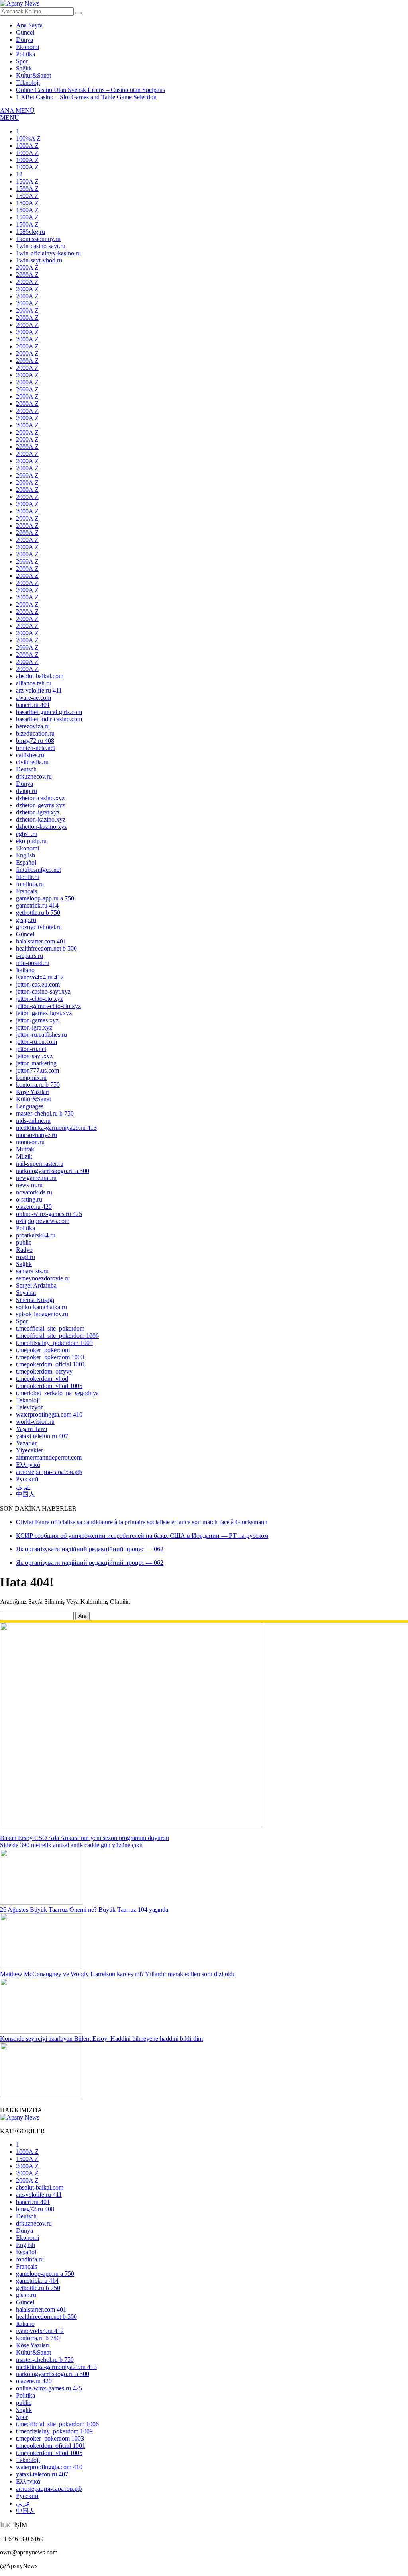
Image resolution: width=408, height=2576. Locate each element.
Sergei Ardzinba (36, 1285)
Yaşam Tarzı (31, 1429)
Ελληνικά (28, 1465)
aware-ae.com (33, 698)
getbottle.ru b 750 (38, 913)
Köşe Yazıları (33, 1092)
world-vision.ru (35, 1422)
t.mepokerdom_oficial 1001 (51, 1364)
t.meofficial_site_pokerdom (50, 1328)
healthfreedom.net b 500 (46, 948)
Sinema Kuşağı (35, 1300)
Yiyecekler (29, 1450)
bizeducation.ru (35, 733)
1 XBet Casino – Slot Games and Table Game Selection (86, 97)
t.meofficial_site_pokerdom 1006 (57, 1336)
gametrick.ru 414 (37, 905)
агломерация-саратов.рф (49, 1472)
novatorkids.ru (34, 1192)
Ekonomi (27, 47)
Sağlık (24, 68)
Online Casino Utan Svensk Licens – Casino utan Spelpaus (90, 90)
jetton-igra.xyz (34, 1027)
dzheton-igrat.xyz (38, 812)
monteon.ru (30, 1142)
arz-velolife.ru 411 (39, 690)
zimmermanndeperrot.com (49, 1457)
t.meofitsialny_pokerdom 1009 (54, 1343)
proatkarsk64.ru (36, 1235)
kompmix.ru (31, 1078)
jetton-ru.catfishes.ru (41, 1035)
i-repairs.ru (29, 956)
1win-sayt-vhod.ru (39, 260)
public (24, 1242)
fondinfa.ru (30, 884)
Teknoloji (28, 83)
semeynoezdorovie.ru (43, 1278)
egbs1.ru (27, 834)
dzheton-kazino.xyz (41, 819)
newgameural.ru (36, 1178)
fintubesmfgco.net (38, 870)
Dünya (25, 40)
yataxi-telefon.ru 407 (42, 1436)
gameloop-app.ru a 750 (45, 898)
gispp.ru (26, 920)
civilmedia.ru (32, 762)
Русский (27, 1479)
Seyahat (26, 1293)
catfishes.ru (30, 755)
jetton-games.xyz (37, 1020)
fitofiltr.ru (28, 877)
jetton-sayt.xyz (34, 1056)
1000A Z (27, 146)
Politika (25, 54)
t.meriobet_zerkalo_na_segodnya (57, 1393)
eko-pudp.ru (31, 841)
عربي (23, 1487)
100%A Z (28, 138)
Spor (22, 61)
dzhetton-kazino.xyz (41, 827)
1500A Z (27, 181)
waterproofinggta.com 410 (49, 1414)
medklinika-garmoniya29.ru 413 (56, 1128)
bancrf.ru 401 (33, 705)
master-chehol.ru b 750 (45, 1113)
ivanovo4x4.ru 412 (40, 977)
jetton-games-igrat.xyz (44, 1013)
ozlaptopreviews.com (43, 1221)
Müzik (24, 1156)
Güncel (25, 32)
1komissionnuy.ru (38, 239)
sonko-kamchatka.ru (41, 1307)
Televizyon (30, 1407)
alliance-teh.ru (34, 683)
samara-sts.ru (32, 1271)
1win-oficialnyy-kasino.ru (48, 253)
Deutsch (26, 769)
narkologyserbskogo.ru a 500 (53, 1171)
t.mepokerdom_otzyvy (44, 1371)
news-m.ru (29, 1185)
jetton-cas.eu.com (38, 984)
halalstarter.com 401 (41, 941)
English (25, 855)
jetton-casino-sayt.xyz (43, 991)
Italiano (25, 970)
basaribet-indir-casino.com (49, 719)
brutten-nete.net (35, 748)
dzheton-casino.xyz (40, 798)
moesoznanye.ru (36, 1135)
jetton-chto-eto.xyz (39, 999)
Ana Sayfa (29, 25)
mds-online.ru (33, 1121)
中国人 (25, 1494)
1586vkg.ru (30, 232)
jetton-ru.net (31, 1049)
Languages (30, 1106)
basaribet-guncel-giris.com (49, 712)
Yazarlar (26, 1443)
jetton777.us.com (37, 1070)
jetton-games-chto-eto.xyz (48, 1006)
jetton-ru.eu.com (36, 1042)
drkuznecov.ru (34, 776)
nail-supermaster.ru (40, 1164)
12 (19, 174)
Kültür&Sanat (33, 75)
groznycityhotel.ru (39, 927)
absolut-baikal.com (40, 676)
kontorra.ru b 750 (38, 1085)
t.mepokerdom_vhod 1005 (49, 1386)
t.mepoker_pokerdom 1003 (50, 1357)
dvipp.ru (26, 791)
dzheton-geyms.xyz (40, 805)
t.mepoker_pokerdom (43, 1350)
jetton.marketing (36, 1063)
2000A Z (27, 267)
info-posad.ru (33, 963)
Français (26, 891)
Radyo (24, 1250)
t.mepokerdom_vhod (42, 1379)
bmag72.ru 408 (35, 741)
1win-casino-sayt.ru (41, 246)
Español (26, 862)
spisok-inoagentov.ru (42, 1314)
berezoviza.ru (33, 726)
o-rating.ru (29, 1199)
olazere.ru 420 (34, 1207)
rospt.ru (25, 1257)
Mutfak (25, 1149)
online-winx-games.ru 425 (49, 1214)
